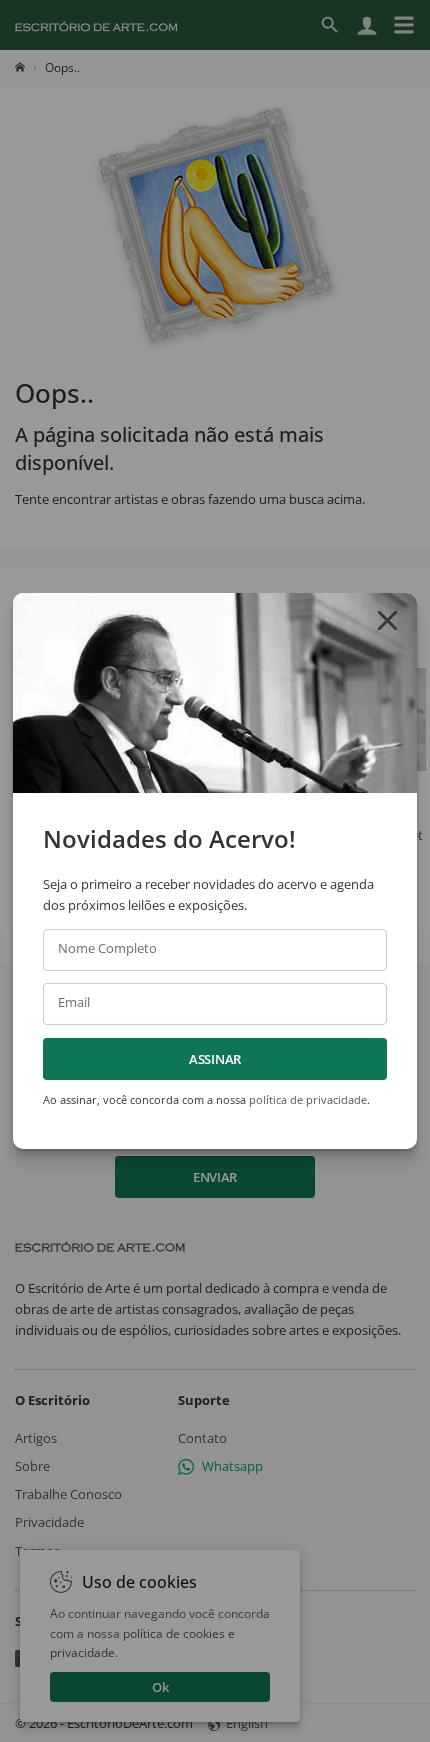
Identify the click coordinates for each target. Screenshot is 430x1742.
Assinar (215, 1059)
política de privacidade (308, 1099)
